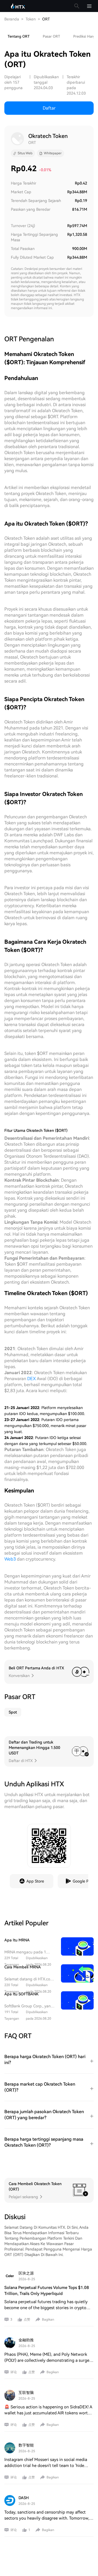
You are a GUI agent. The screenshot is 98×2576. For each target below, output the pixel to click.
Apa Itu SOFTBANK (22, 1994)
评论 (14, 2372)
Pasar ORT (51, 36)
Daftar (49, 108)
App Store (35, 1881)
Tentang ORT (19, 36)
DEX (32, 1379)
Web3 (10, 1559)
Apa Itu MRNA (17, 1940)
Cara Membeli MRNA (23, 1967)
